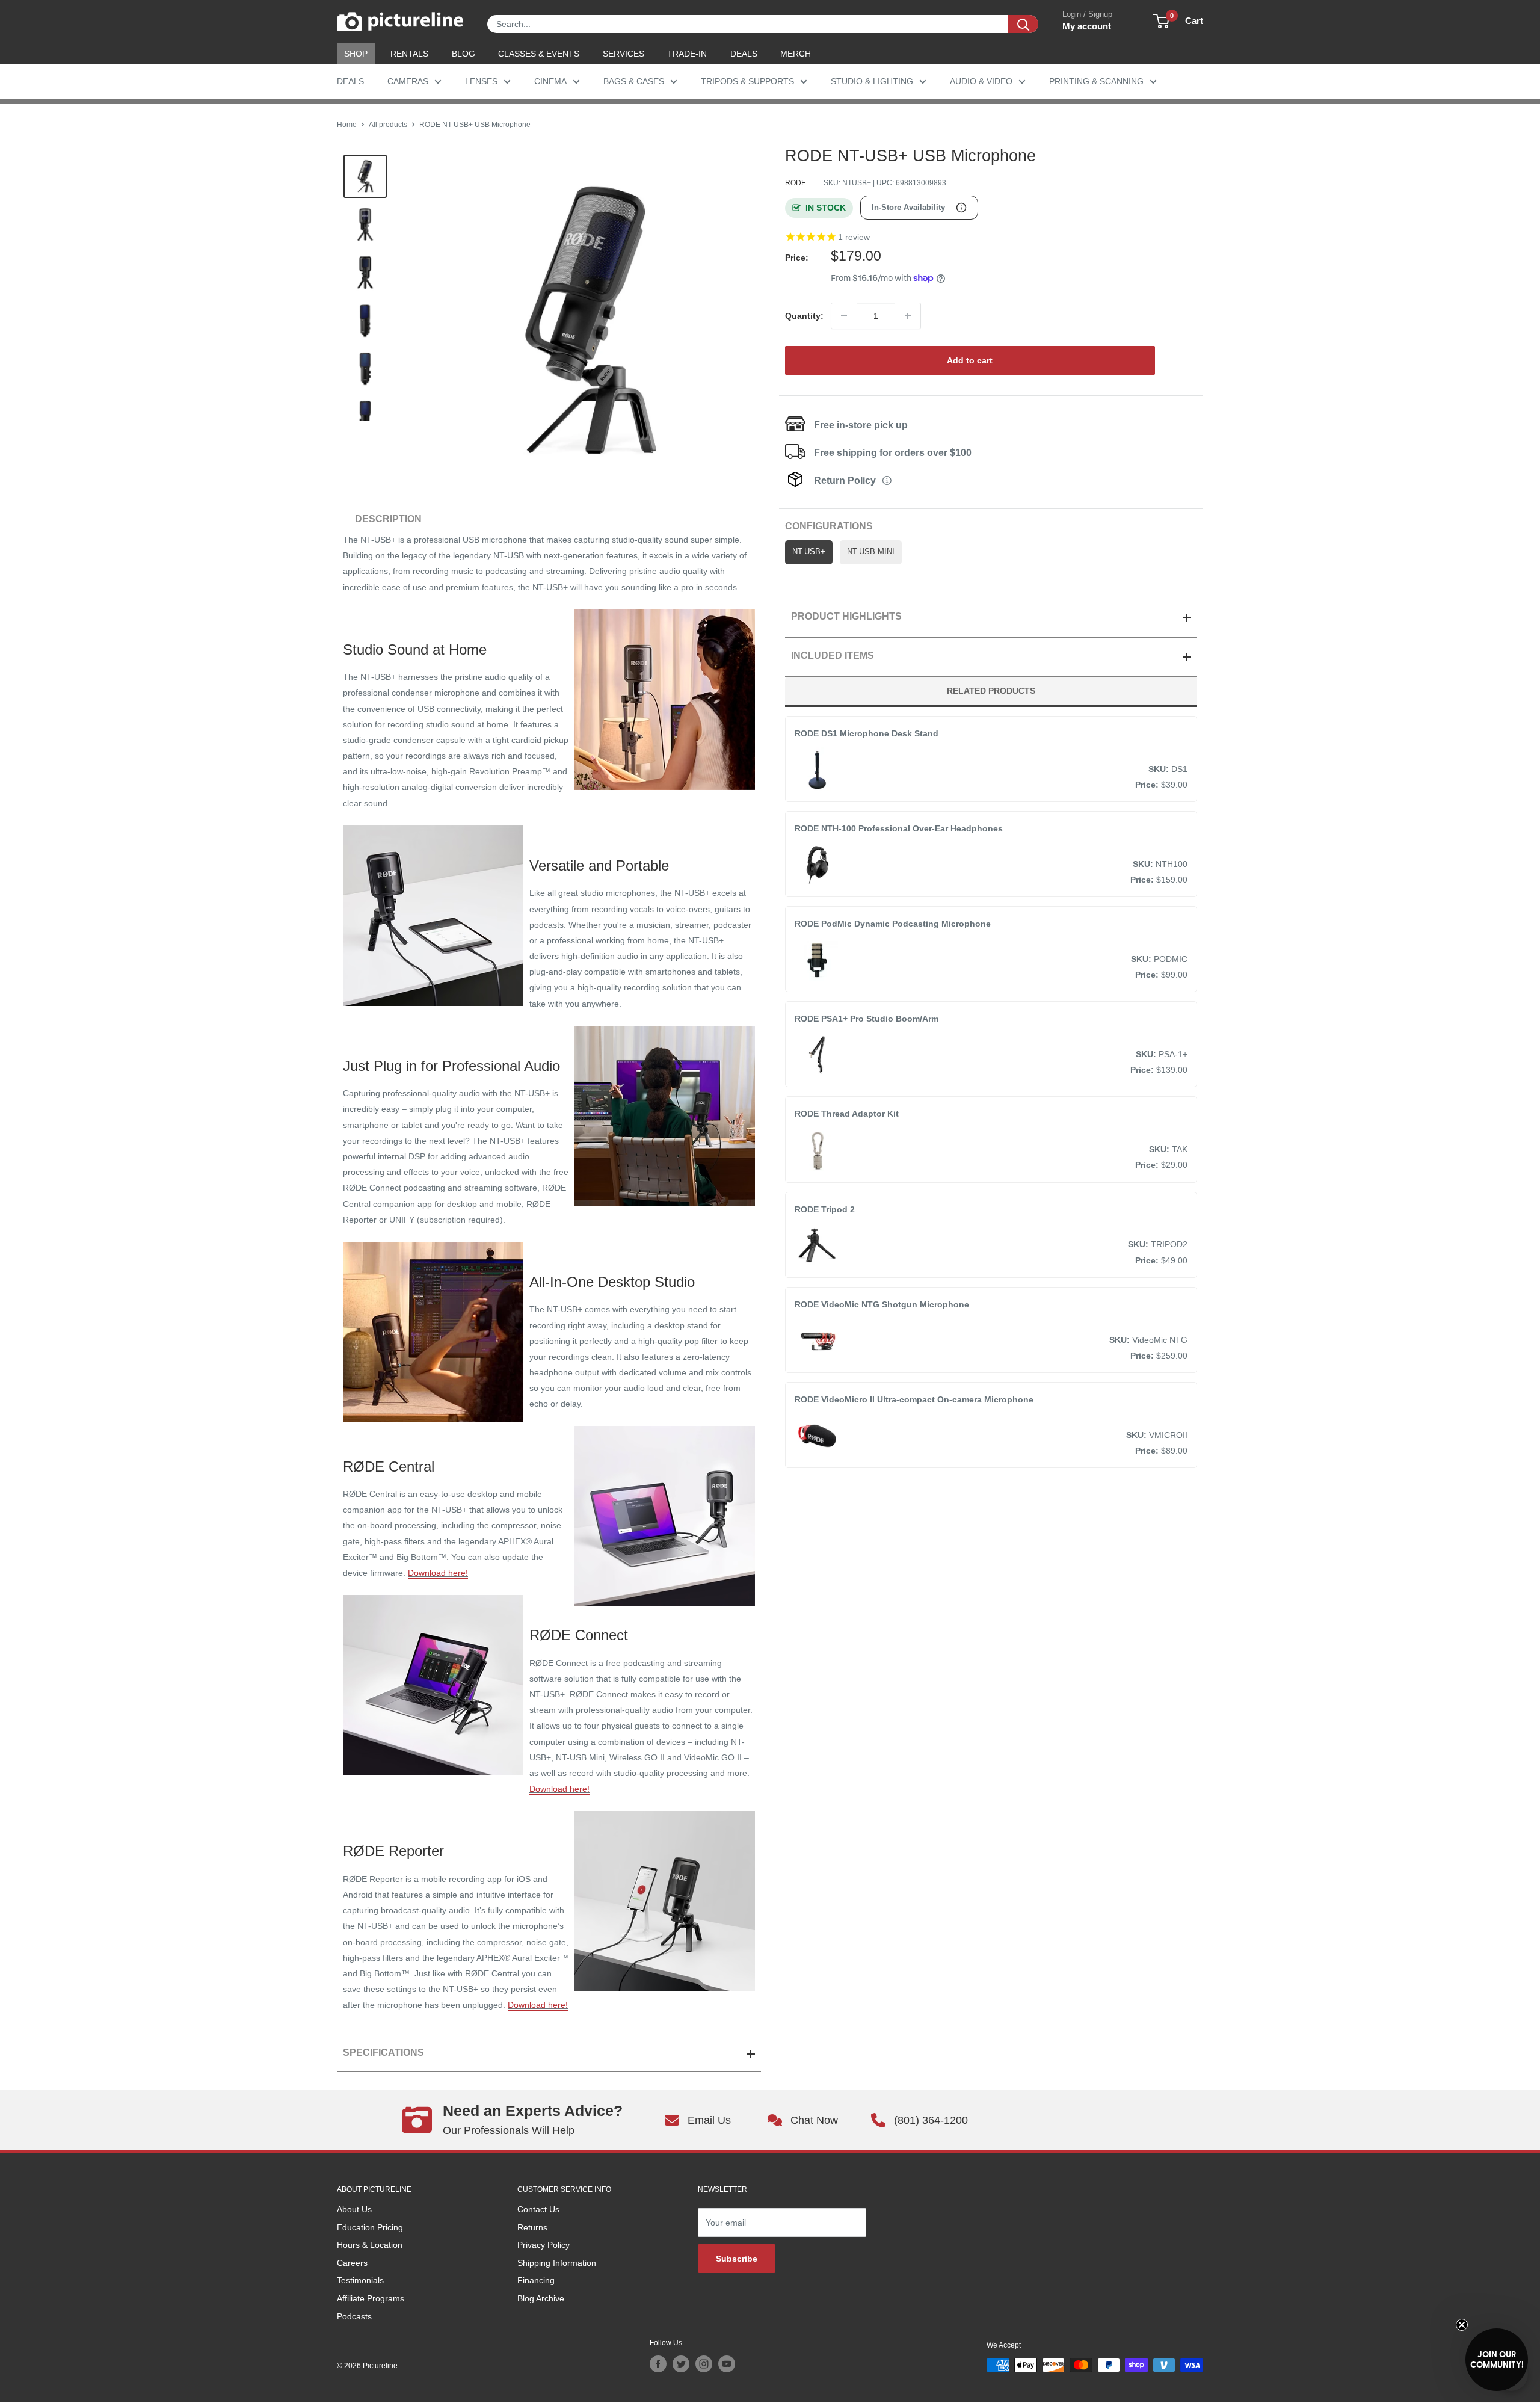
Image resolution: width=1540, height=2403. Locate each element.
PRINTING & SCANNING (1096, 81)
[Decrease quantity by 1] (844, 316)
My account (1087, 26)
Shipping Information (557, 2263)
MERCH (796, 54)
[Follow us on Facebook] (658, 2364)
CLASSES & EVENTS (539, 54)
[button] (1497, 2360)
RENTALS (409, 54)
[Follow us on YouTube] (727, 2364)
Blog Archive (541, 2298)
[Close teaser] (1462, 2325)
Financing (536, 2280)
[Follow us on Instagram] (704, 2364)
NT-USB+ (809, 552)
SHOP (356, 54)
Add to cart (970, 360)
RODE (796, 183)
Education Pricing (370, 2227)
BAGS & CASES (634, 81)
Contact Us (538, 2209)
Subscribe (737, 2259)
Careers (352, 2263)
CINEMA (550, 81)
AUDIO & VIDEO (981, 81)
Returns (532, 2227)
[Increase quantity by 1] (908, 316)
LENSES (481, 81)
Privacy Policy (544, 2245)
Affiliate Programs (371, 2298)
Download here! (438, 1573)
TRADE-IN (687, 54)
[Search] (1023, 24)
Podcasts (354, 2316)
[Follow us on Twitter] (681, 2364)
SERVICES (624, 54)
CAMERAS (408, 81)
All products (388, 125)
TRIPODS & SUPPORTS (747, 81)
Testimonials (360, 2280)
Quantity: (804, 316)
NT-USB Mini (871, 552)
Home (347, 125)
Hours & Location (370, 2245)
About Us (354, 2209)
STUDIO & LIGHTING (872, 81)
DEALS (744, 54)
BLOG (464, 54)
